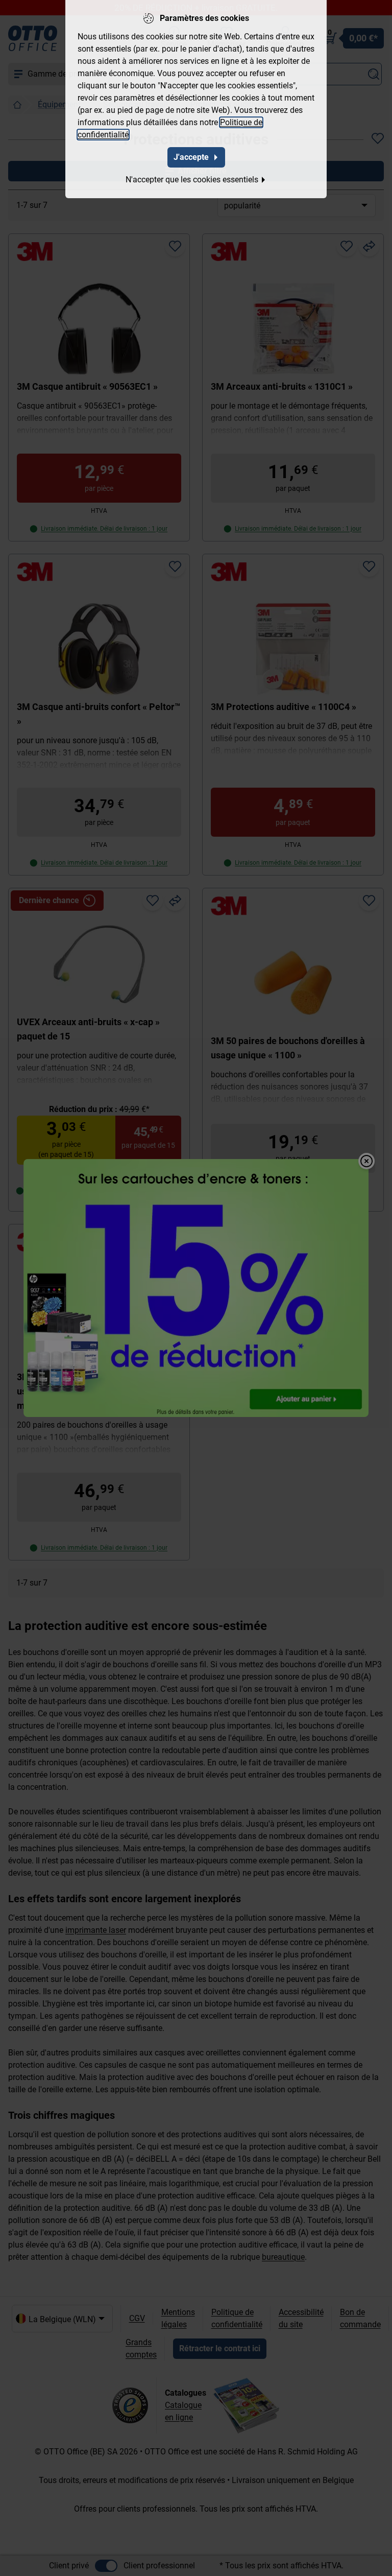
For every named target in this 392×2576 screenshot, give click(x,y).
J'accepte (191, 157)
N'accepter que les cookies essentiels (192, 180)
